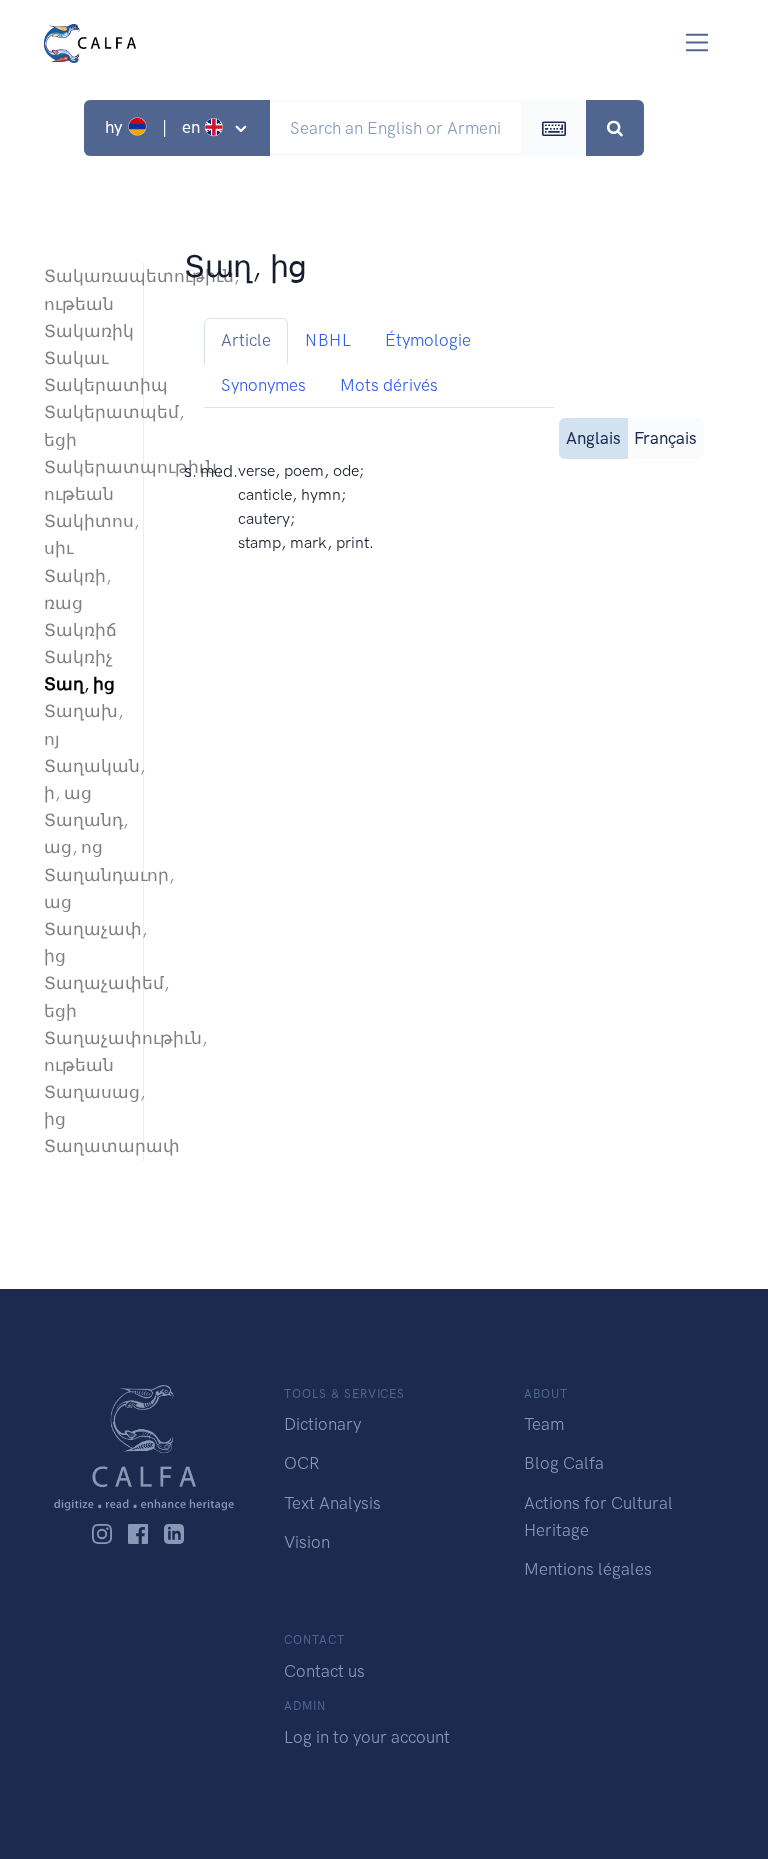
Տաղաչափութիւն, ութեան (83, 1051)
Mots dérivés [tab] (389, 385)
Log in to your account (367, 1737)
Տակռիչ (78, 657)
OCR (301, 1463)
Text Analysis (332, 1503)
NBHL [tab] (328, 340)
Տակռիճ (80, 630)
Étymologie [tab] (428, 340)
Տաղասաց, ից (83, 1105)
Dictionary (322, 1424)
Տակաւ (76, 358)
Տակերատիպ (83, 385)
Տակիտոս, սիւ (83, 534)
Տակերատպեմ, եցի (83, 425)
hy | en (154, 127)
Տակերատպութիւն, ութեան (83, 480)
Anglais (593, 438)
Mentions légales (588, 1569)
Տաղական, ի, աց (83, 779)
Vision (307, 1542)
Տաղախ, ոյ (83, 724)
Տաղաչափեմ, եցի (83, 996)
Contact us (324, 1671)
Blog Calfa (564, 1463)
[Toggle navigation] (697, 42)
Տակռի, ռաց (77, 589)
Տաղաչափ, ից (83, 942)
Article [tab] (246, 340)
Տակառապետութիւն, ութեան (83, 289)
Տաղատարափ (83, 1146)
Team (544, 1424)
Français (665, 438)
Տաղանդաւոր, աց (83, 888)
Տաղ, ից (79, 684)
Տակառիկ (83, 331)
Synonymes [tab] (263, 385)
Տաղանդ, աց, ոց (83, 833)
